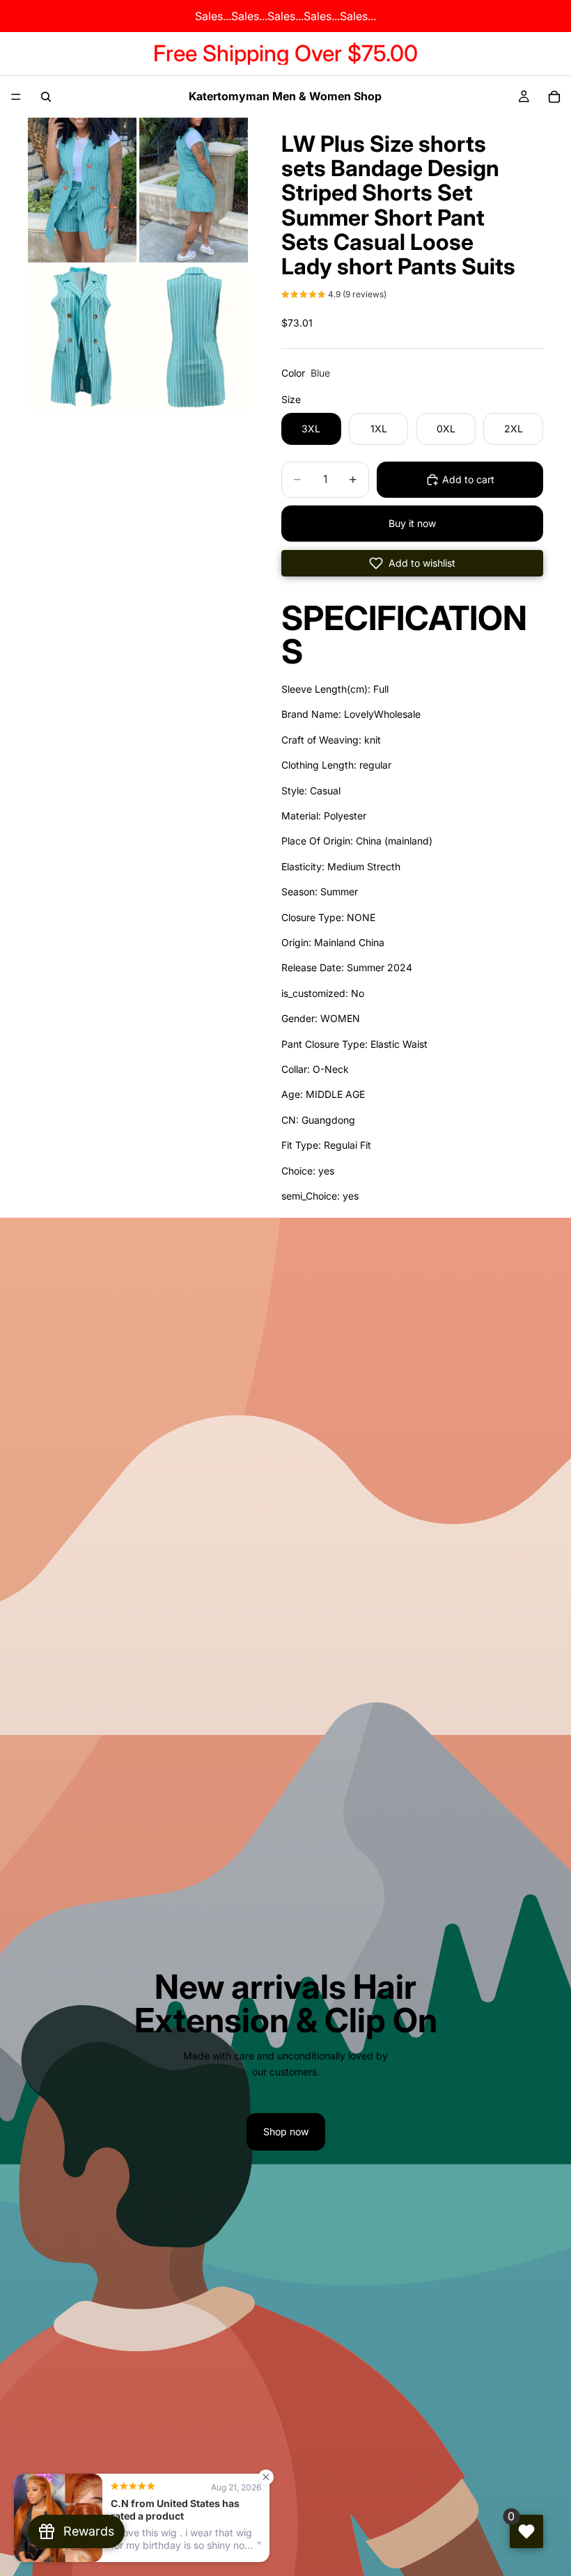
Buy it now (412, 523)
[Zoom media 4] (194, 338)
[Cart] (554, 97)
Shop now (286, 2131)
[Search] (46, 97)
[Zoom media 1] (82, 190)
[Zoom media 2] (194, 190)
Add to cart (468, 479)
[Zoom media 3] (82, 338)
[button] (334, 296)
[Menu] (16, 97)
